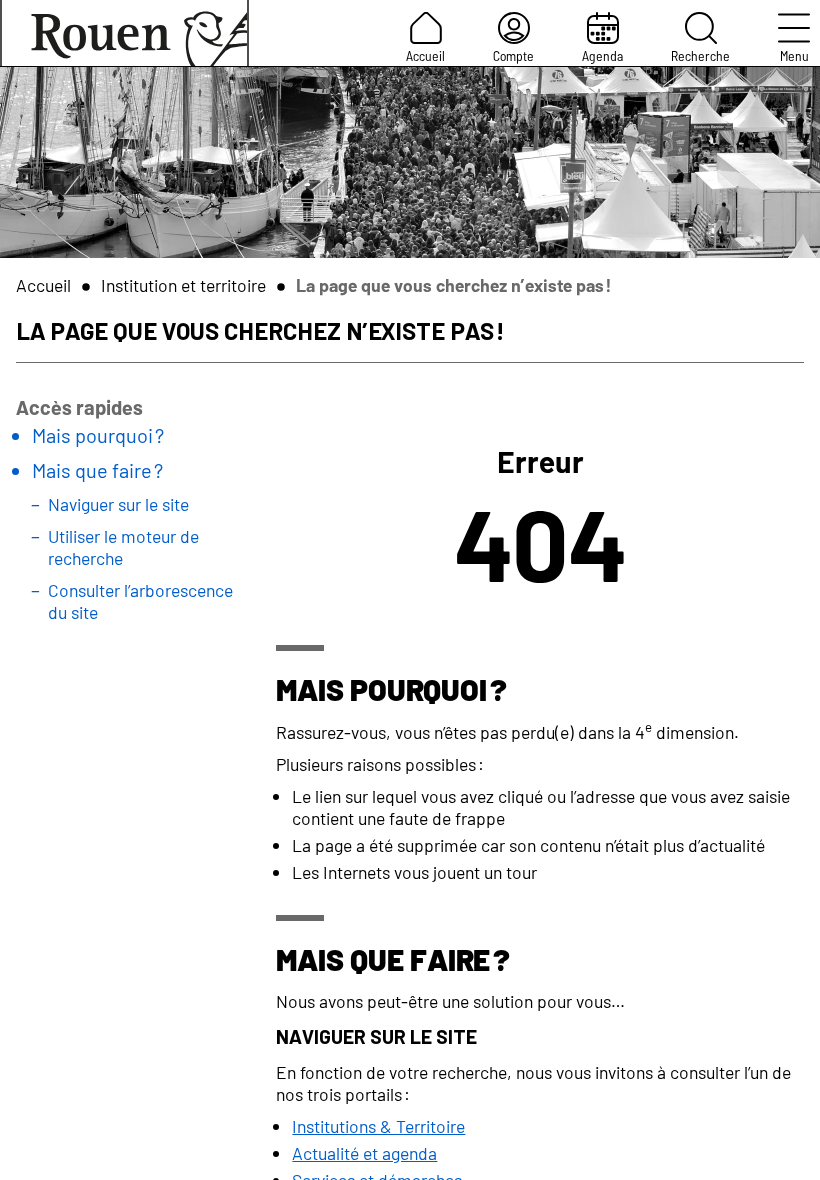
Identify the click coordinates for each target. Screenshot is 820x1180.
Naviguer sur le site (118, 504)
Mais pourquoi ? (98, 435)
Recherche (700, 55)
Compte (513, 55)
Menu (794, 55)
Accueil (425, 55)
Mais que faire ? (97, 470)
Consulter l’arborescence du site (140, 601)
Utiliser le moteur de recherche (123, 547)
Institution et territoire (183, 285)
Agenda (602, 55)
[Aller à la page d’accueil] (124, 33)
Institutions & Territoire (378, 1126)
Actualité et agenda (364, 1153)
